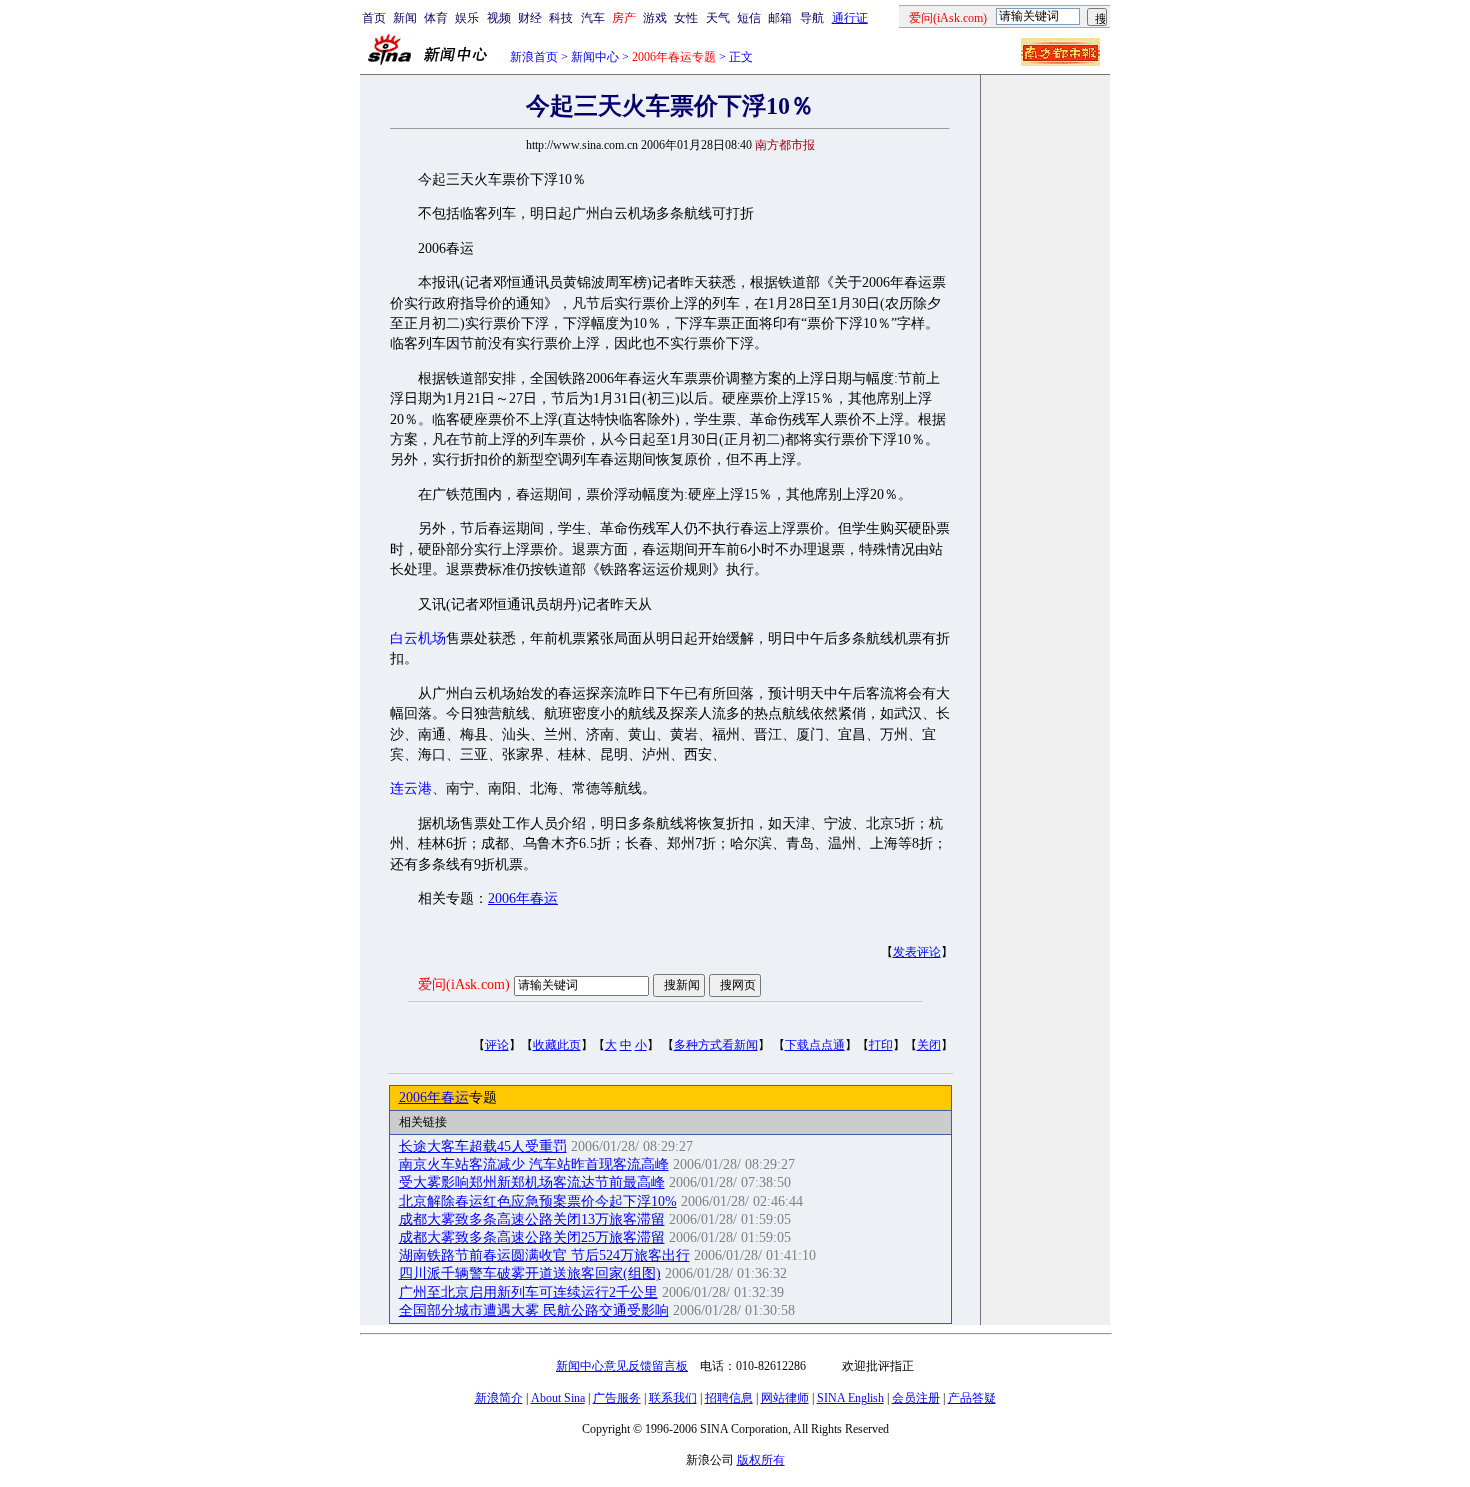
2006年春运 (523, 898)
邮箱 (780, 18)
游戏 (655, 18)
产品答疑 (972, 1398)
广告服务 (617, 1398)
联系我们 (673, 1398)
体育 (436, 18)
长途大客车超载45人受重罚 (483, 1146)
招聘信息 (729, 1398)
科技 (561, 18)
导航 (812, 18)
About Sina (558, 1398)
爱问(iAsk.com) (464, 984)
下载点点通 (815, 1045)
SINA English (850, 1398)
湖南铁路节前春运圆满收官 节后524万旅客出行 (544, 1255)
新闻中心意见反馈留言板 (622, 1366)
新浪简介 (499, 1398)
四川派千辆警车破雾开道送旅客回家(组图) (530, 1273)
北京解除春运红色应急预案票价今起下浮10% (538, 1201)
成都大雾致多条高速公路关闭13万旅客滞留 (532, 1219)
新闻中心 (595, 57)
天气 (718, 18)
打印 (881, 1045)
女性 (686, 18)
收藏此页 (557, 1045)
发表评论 (917, 952)
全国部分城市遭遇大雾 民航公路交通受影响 (534, 1310)
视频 (499, 18)
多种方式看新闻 (716, 1045)
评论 (497, 1045)
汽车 (593, 18)
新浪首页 (534, 57)
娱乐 (467, 18)
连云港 (411, 788)
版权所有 (761, 1460)
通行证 (850, 18)
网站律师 (785, 1398)
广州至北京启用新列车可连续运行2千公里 (528, 1292)
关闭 (929, 1045)
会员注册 (916, 1398)
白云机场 (418, 638)
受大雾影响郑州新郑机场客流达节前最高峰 (532, 1182)
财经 (530, 18)
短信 (749, 18)
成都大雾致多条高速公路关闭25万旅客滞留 (532, 1237)
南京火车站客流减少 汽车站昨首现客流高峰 (534, 1164)
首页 (374, 18)
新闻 (405, 18)
